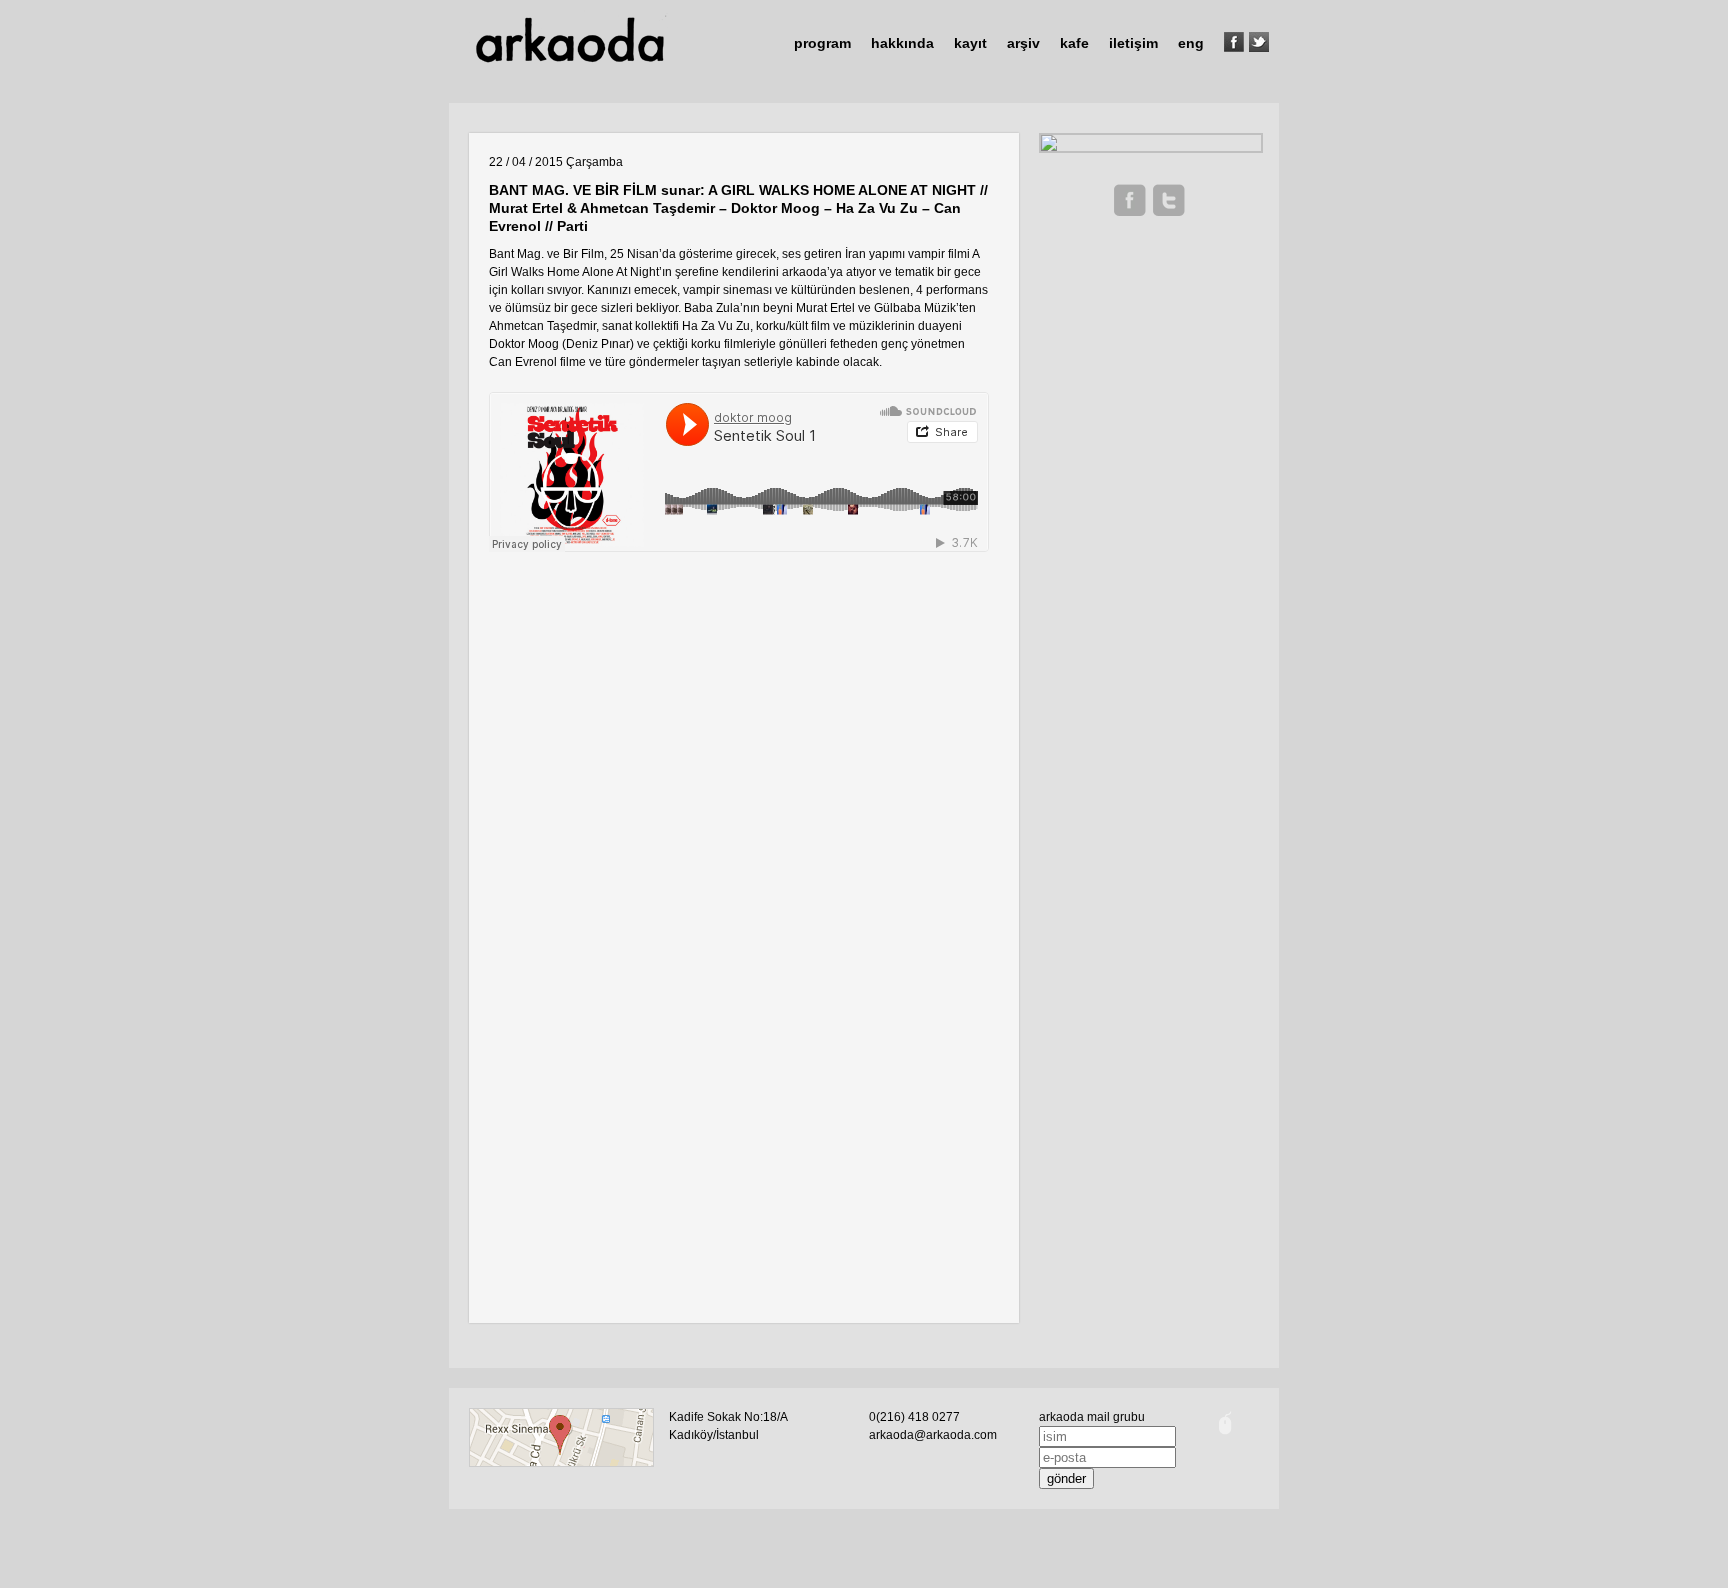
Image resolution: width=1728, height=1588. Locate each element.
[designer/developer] (1225, 1436)
